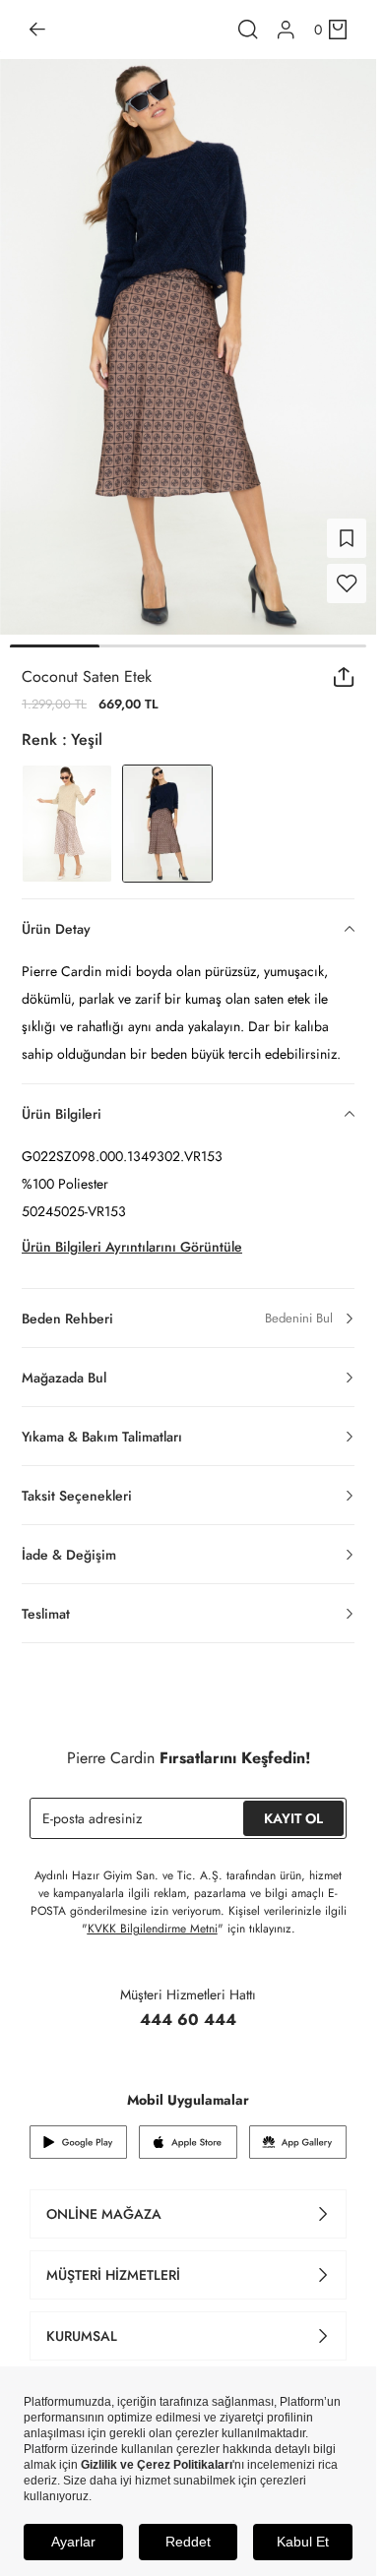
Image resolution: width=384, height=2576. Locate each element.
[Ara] (248, 30)
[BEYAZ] (67, 812)
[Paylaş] (344, 665)
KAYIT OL (293, 1807)
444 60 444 (188, 2008)
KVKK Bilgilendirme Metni (153, 1917)
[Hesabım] (286, 30)
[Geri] (37, 30)
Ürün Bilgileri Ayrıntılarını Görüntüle (132, 1235)
